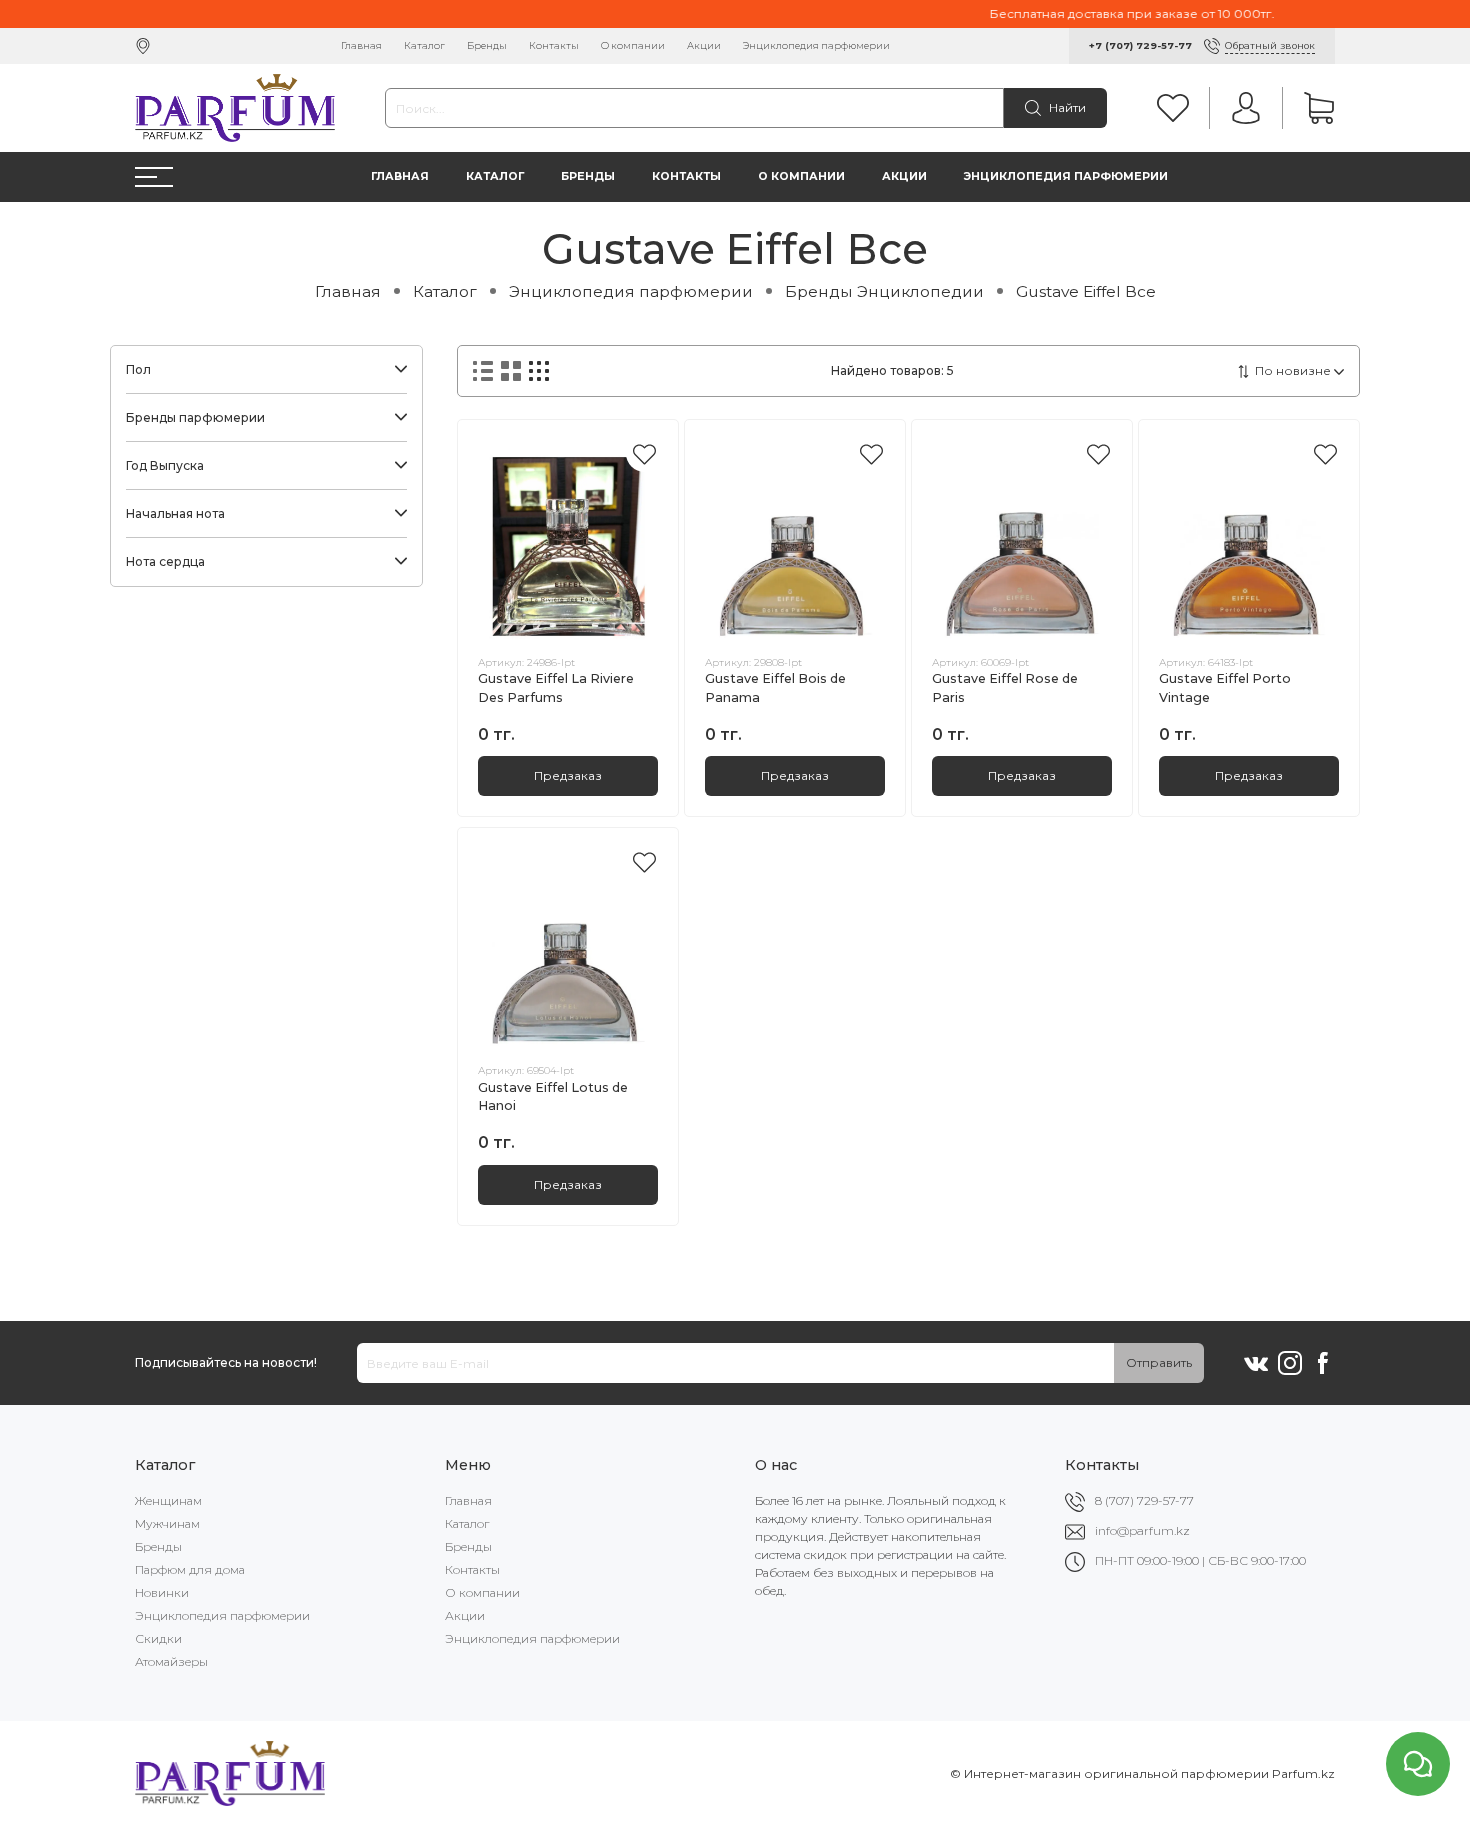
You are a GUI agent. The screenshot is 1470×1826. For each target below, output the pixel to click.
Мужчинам (167, 1523)
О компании (633, 45)
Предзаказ (568, 775)
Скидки (158, 1638)
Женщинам (168, 1500)
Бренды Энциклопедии (884, 291)
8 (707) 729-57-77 (1144, 1500)
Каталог (424, 45)
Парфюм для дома (190, 1569)
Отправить (1159, 1362)
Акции (704, 45)
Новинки (162, 1592)
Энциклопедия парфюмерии (816, 45)
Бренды (487, 45)
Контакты (554, 45)
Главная (361, 45)
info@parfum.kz (1142, 1530)
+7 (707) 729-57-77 (1140, 45)
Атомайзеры (171, 1661)
